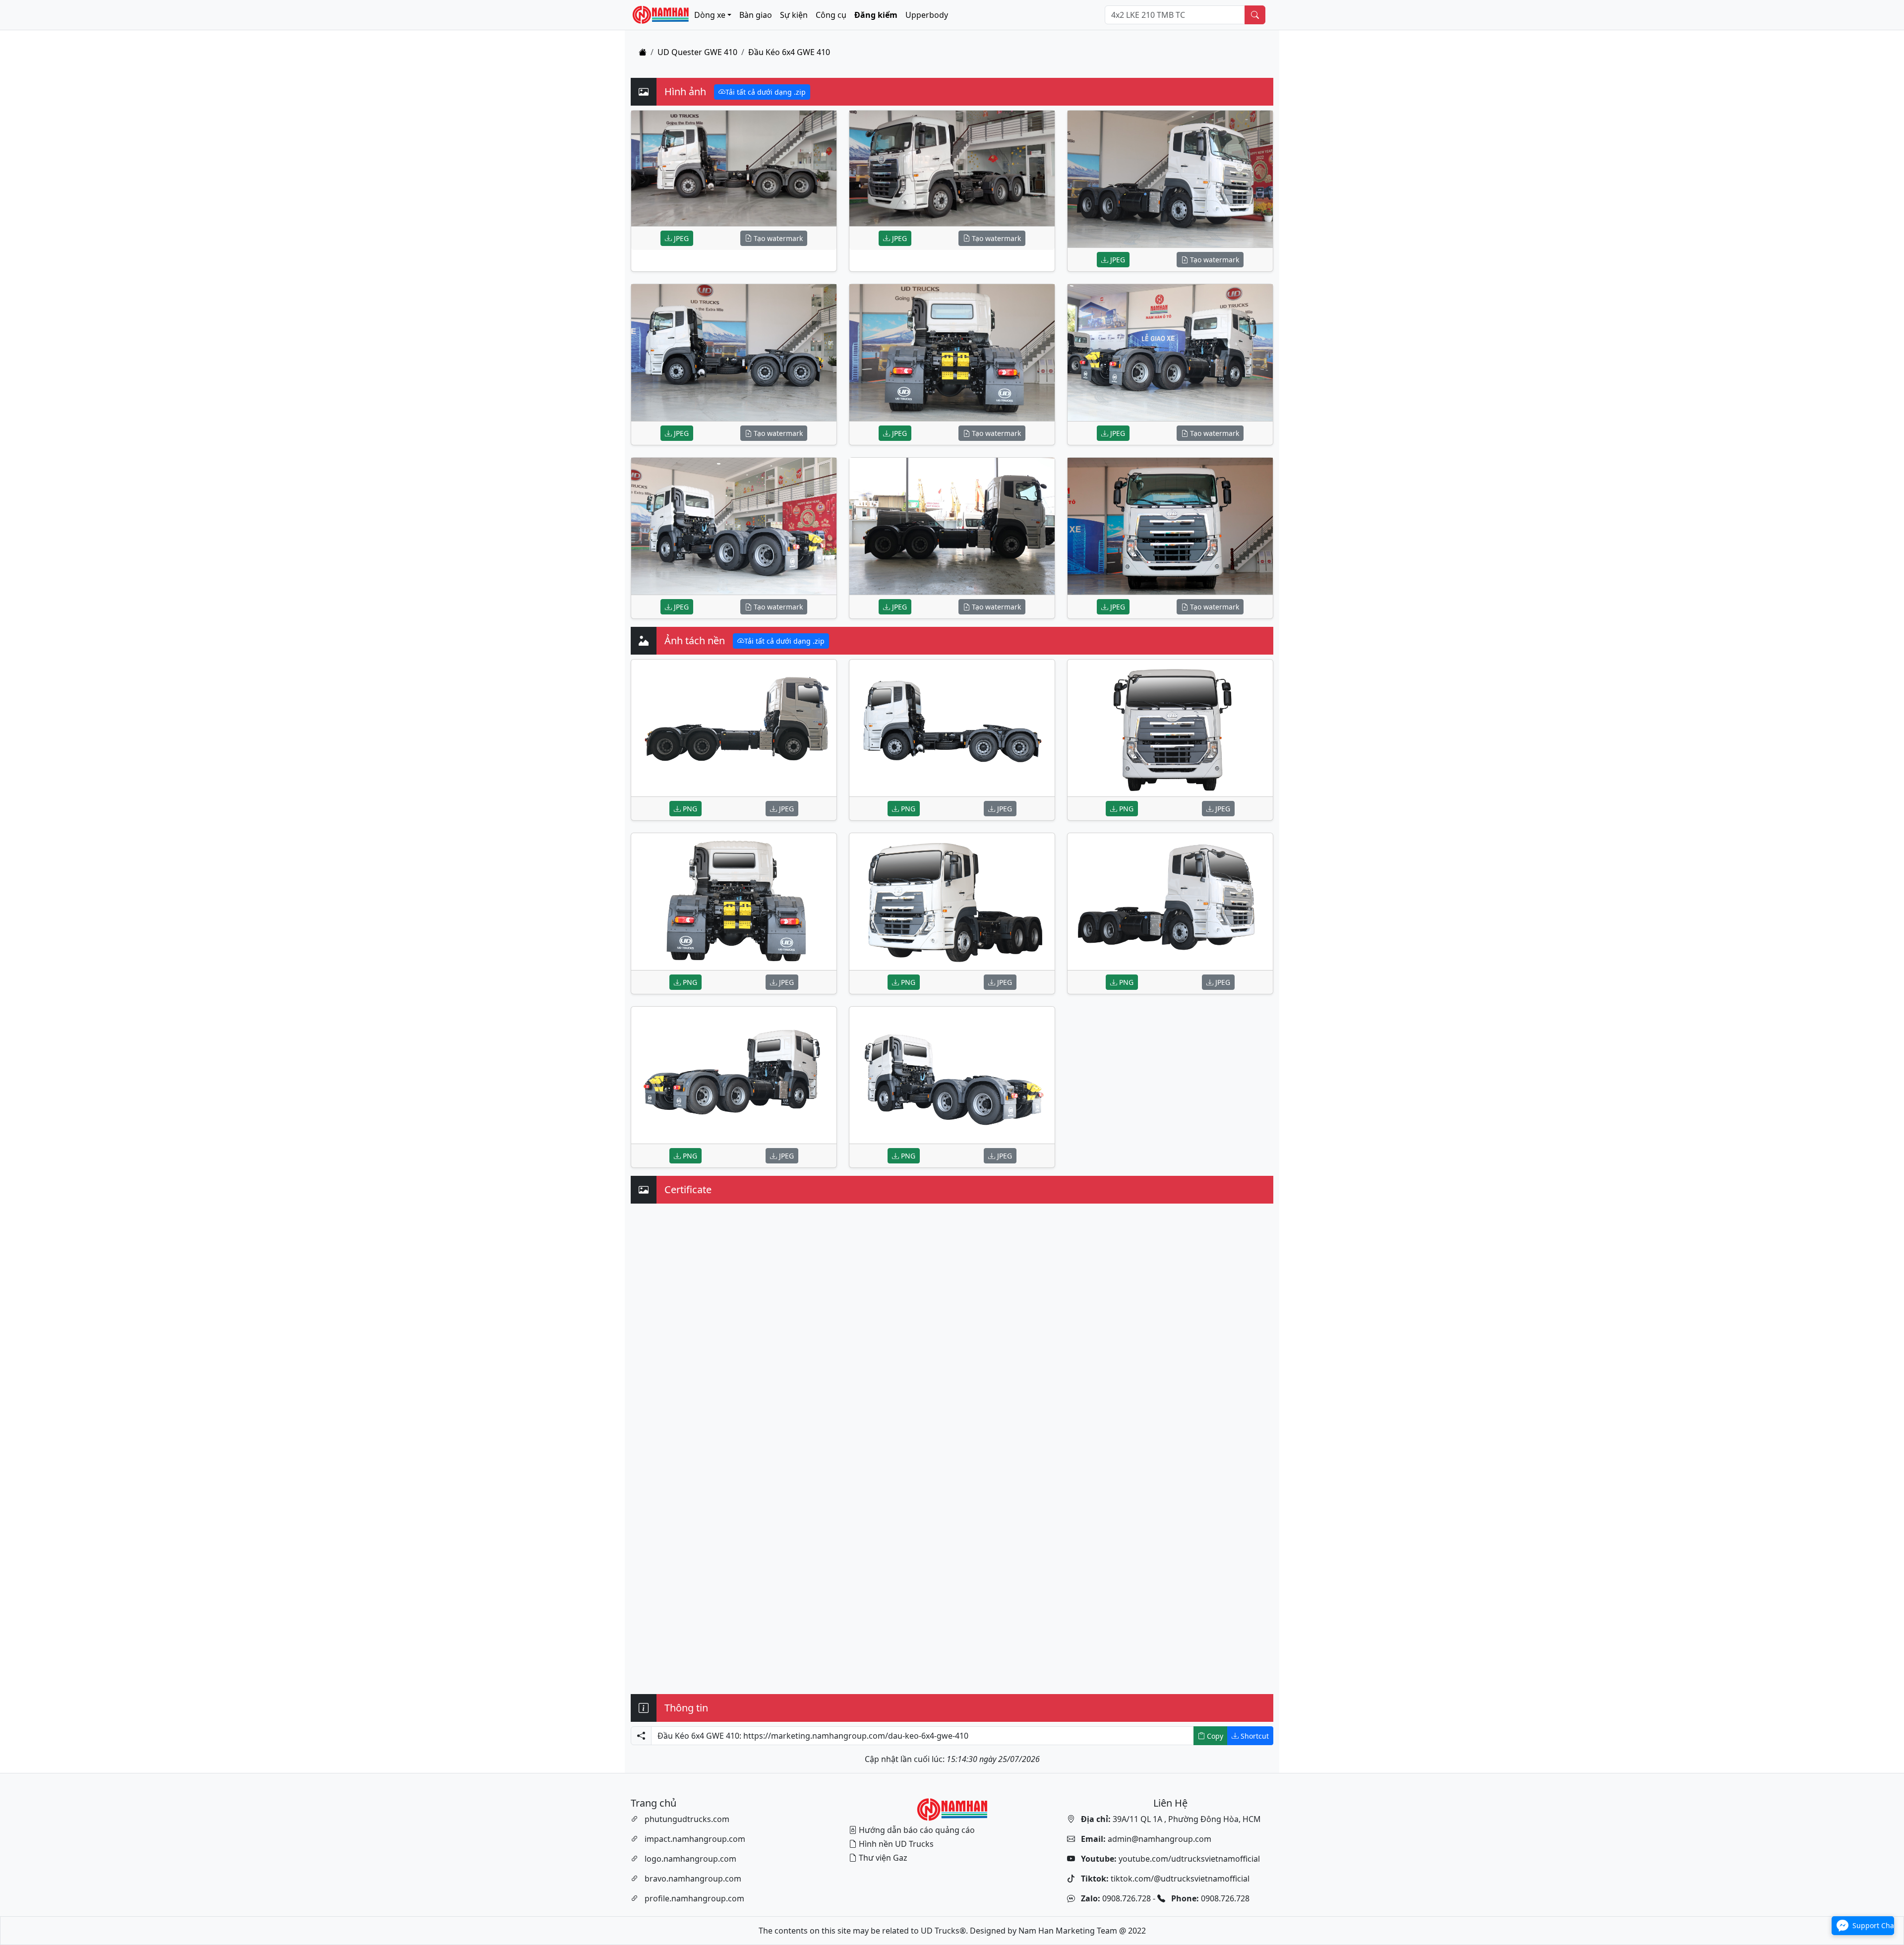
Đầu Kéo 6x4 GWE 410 (789, 52)
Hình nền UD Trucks (896, 1844)
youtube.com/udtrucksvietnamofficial (1169, 1859)
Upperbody (927, 15)
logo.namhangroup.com (690, 1859)
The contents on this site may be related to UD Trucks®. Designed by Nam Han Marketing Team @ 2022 (952, 1931)
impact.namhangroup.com (695, 1839)
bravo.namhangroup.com (693, 1879)
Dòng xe (710, 15)
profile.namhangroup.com (694, 1898)
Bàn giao (756, 15)
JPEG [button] (680, 238)
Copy (1214, 1736)
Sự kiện (794, 15)
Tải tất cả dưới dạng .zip (766, 92)
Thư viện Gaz (883, 1858)
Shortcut (1254, 1736)
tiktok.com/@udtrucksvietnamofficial (1164, 1879)
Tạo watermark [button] (777, 238)
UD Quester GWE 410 (697, 52)
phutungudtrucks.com (687, 1819)
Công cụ (831, 15)
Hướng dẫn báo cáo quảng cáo (917, 1830)
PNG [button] (689, 809)
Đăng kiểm (876, 15)
